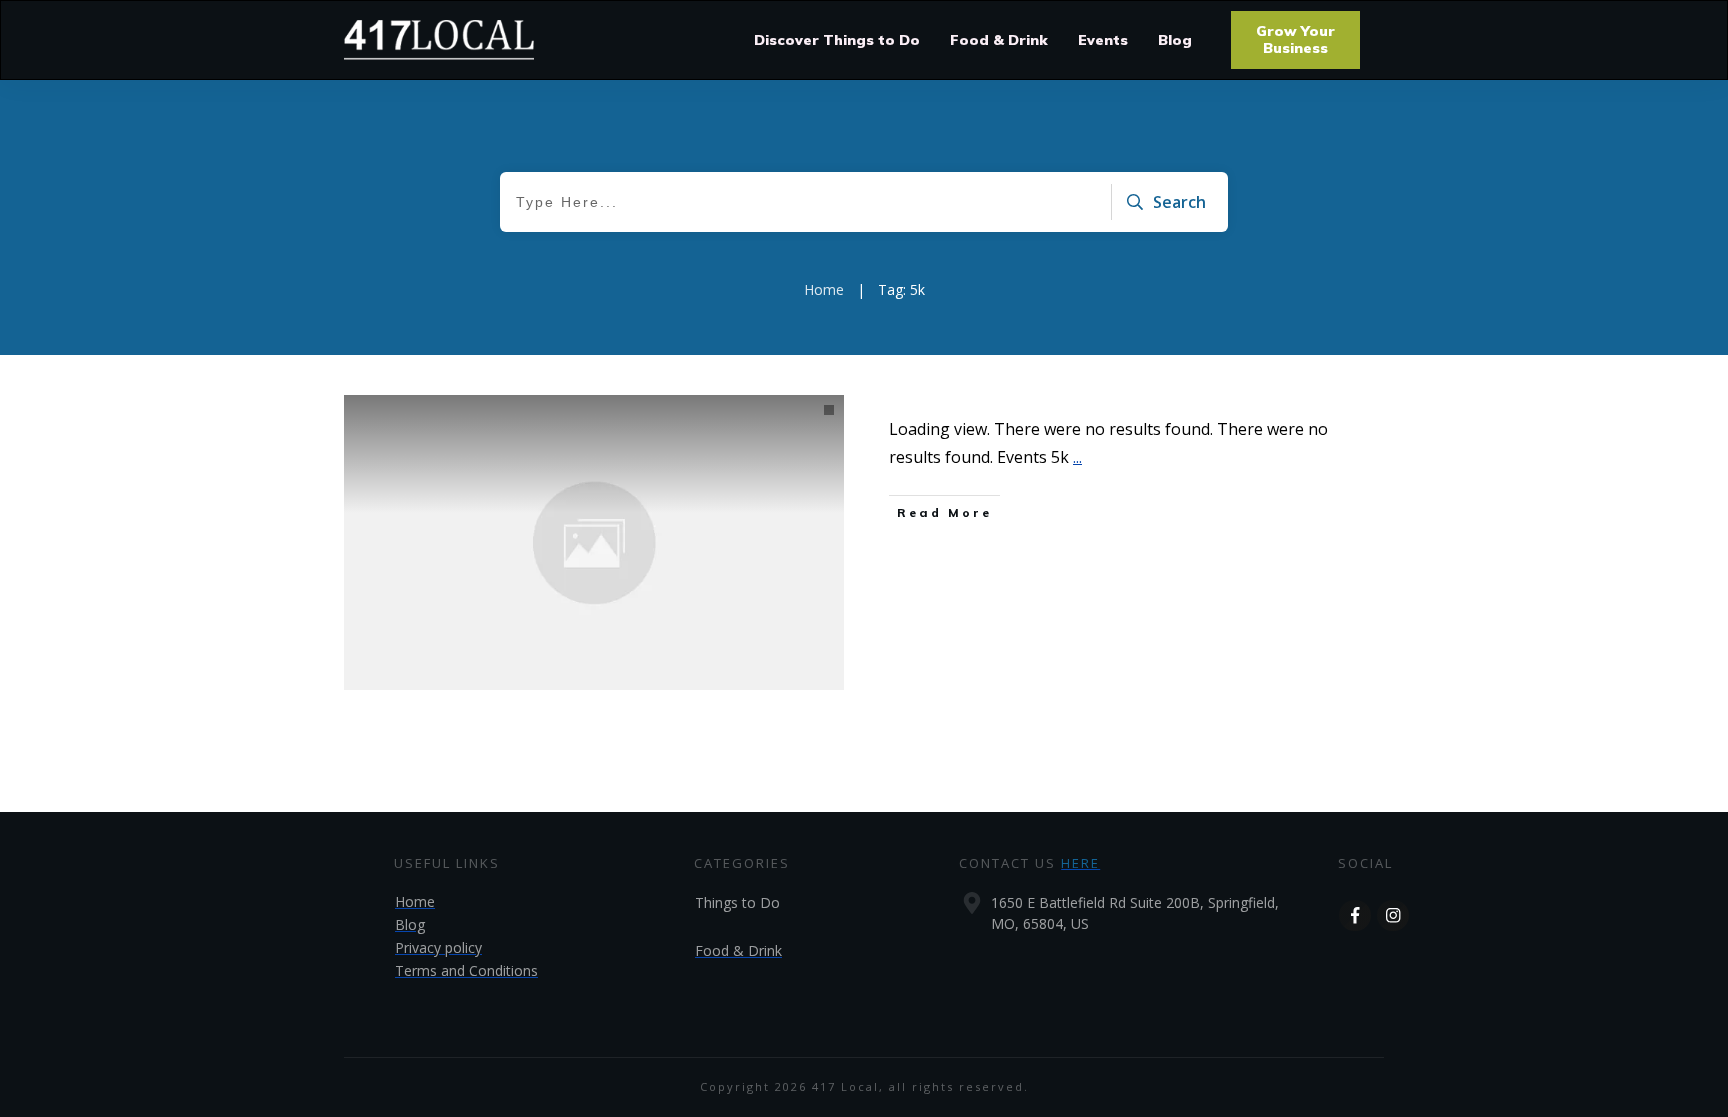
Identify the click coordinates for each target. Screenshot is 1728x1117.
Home (415, 901)
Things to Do (737, 902)
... (1077, 457)
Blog (410, 924)
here (1080, 863)
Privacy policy (438, 947)
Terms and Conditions (466, 970)
